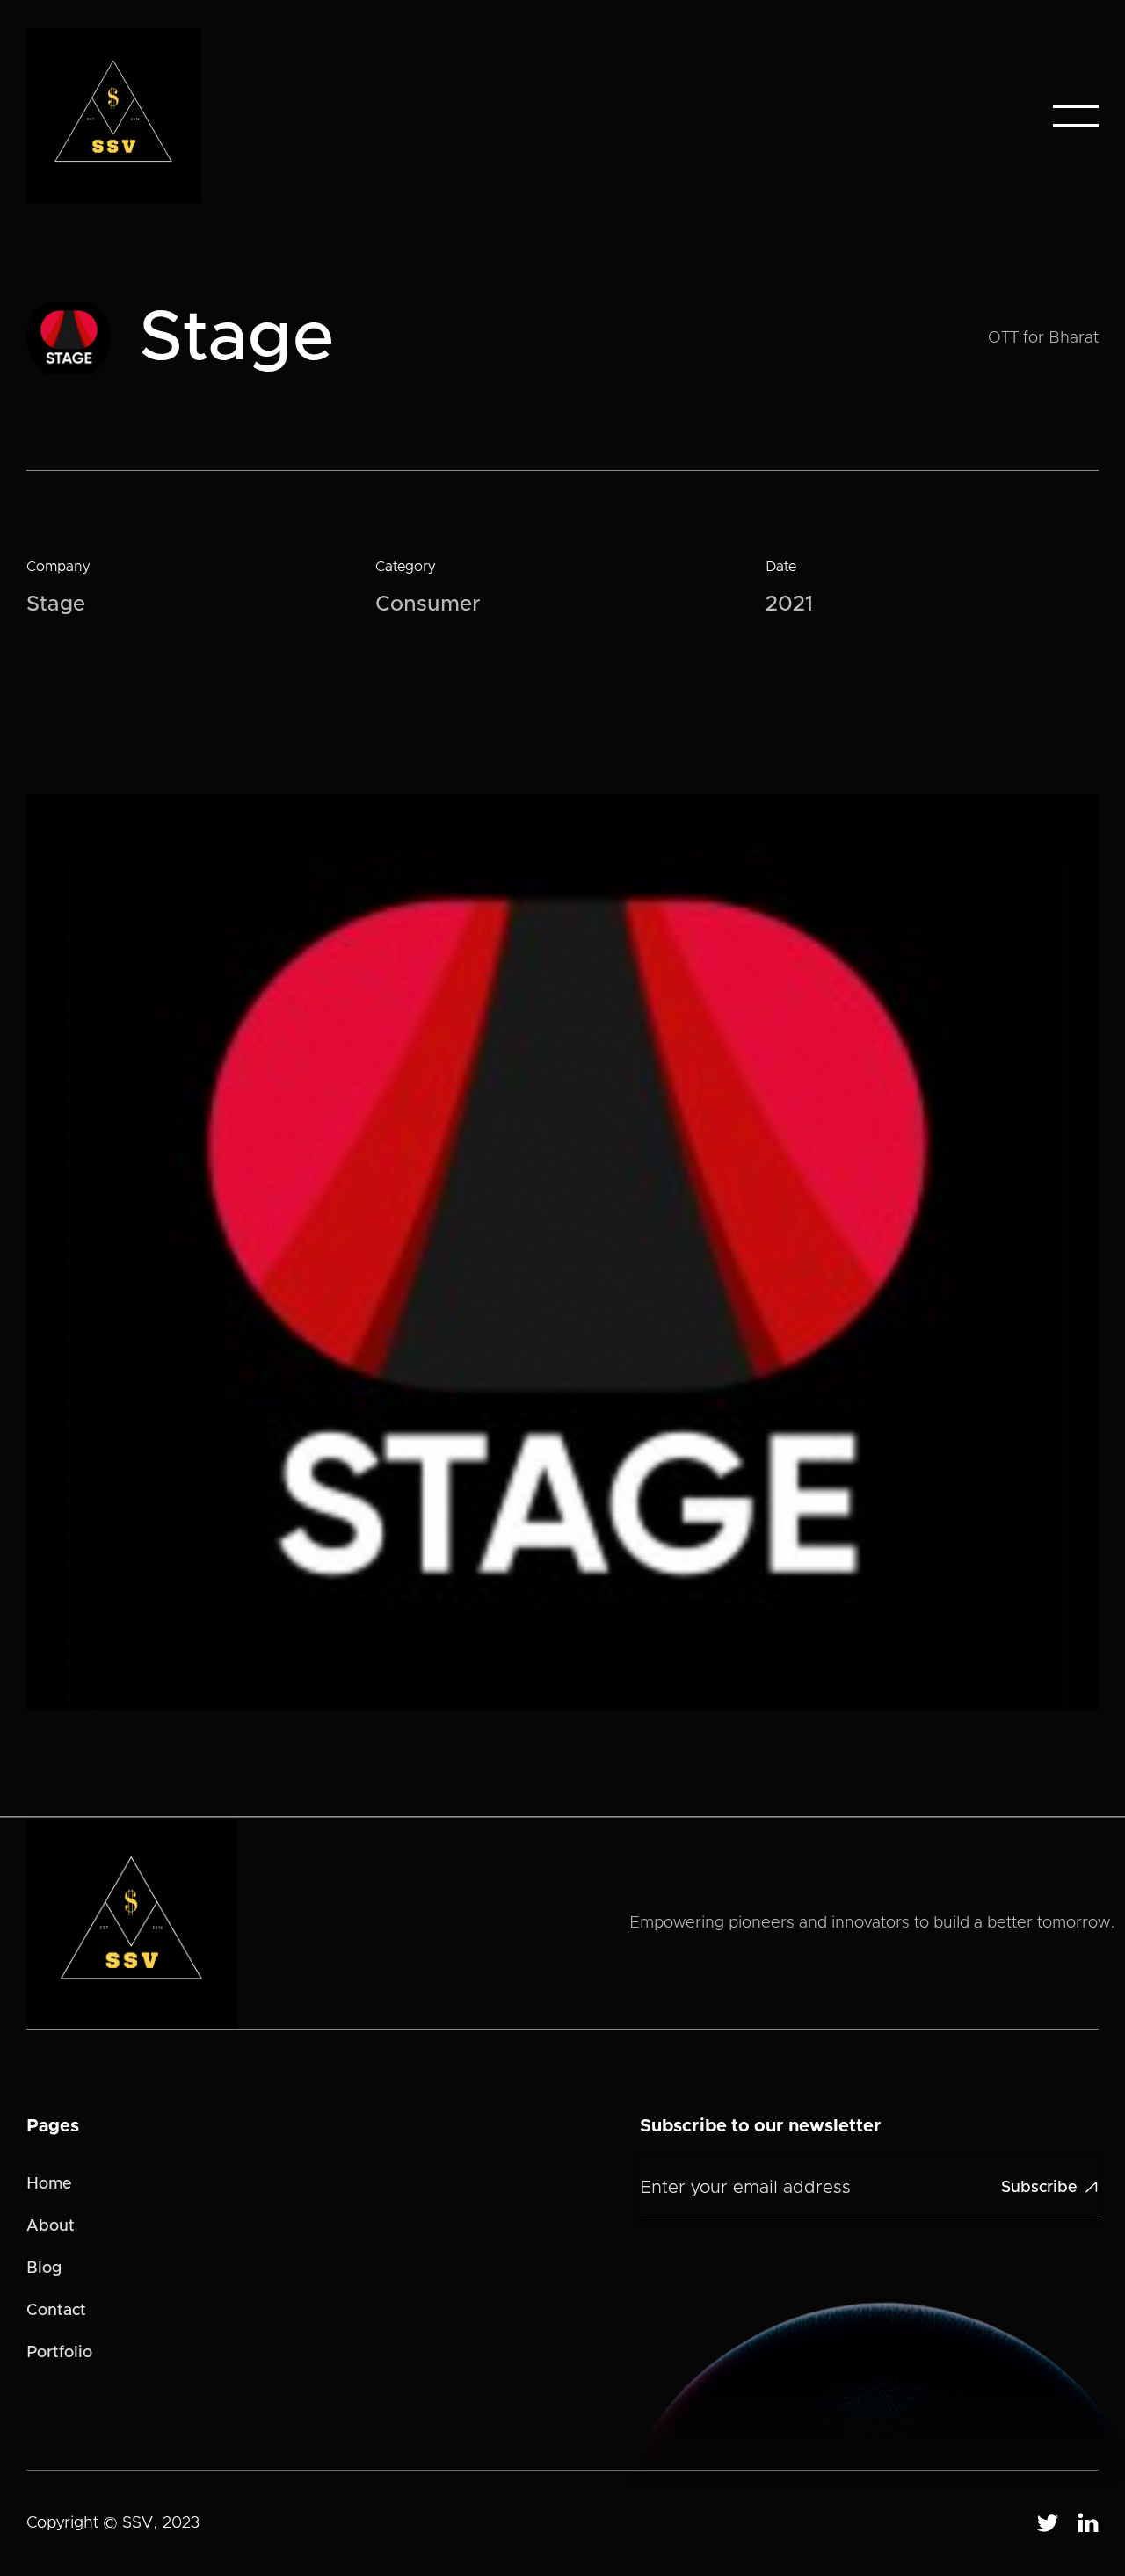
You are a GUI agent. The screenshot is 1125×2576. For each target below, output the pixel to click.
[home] (114, 116)
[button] (1076, 116)
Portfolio (59, 2353)
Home (49, 2184)
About (51, 2226)
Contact (56, 2311)
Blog (44, 2268)
